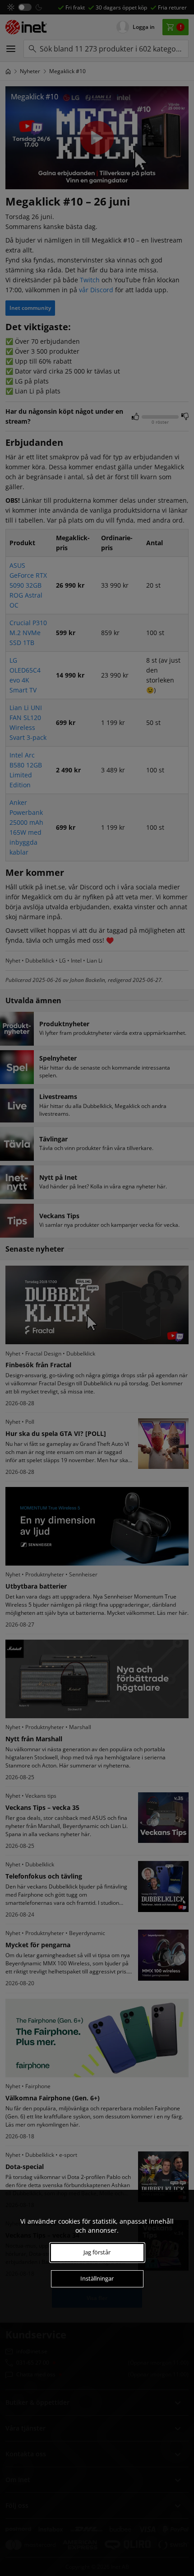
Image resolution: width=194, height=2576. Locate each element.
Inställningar (97, 2278)
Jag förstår (97, 2252)
